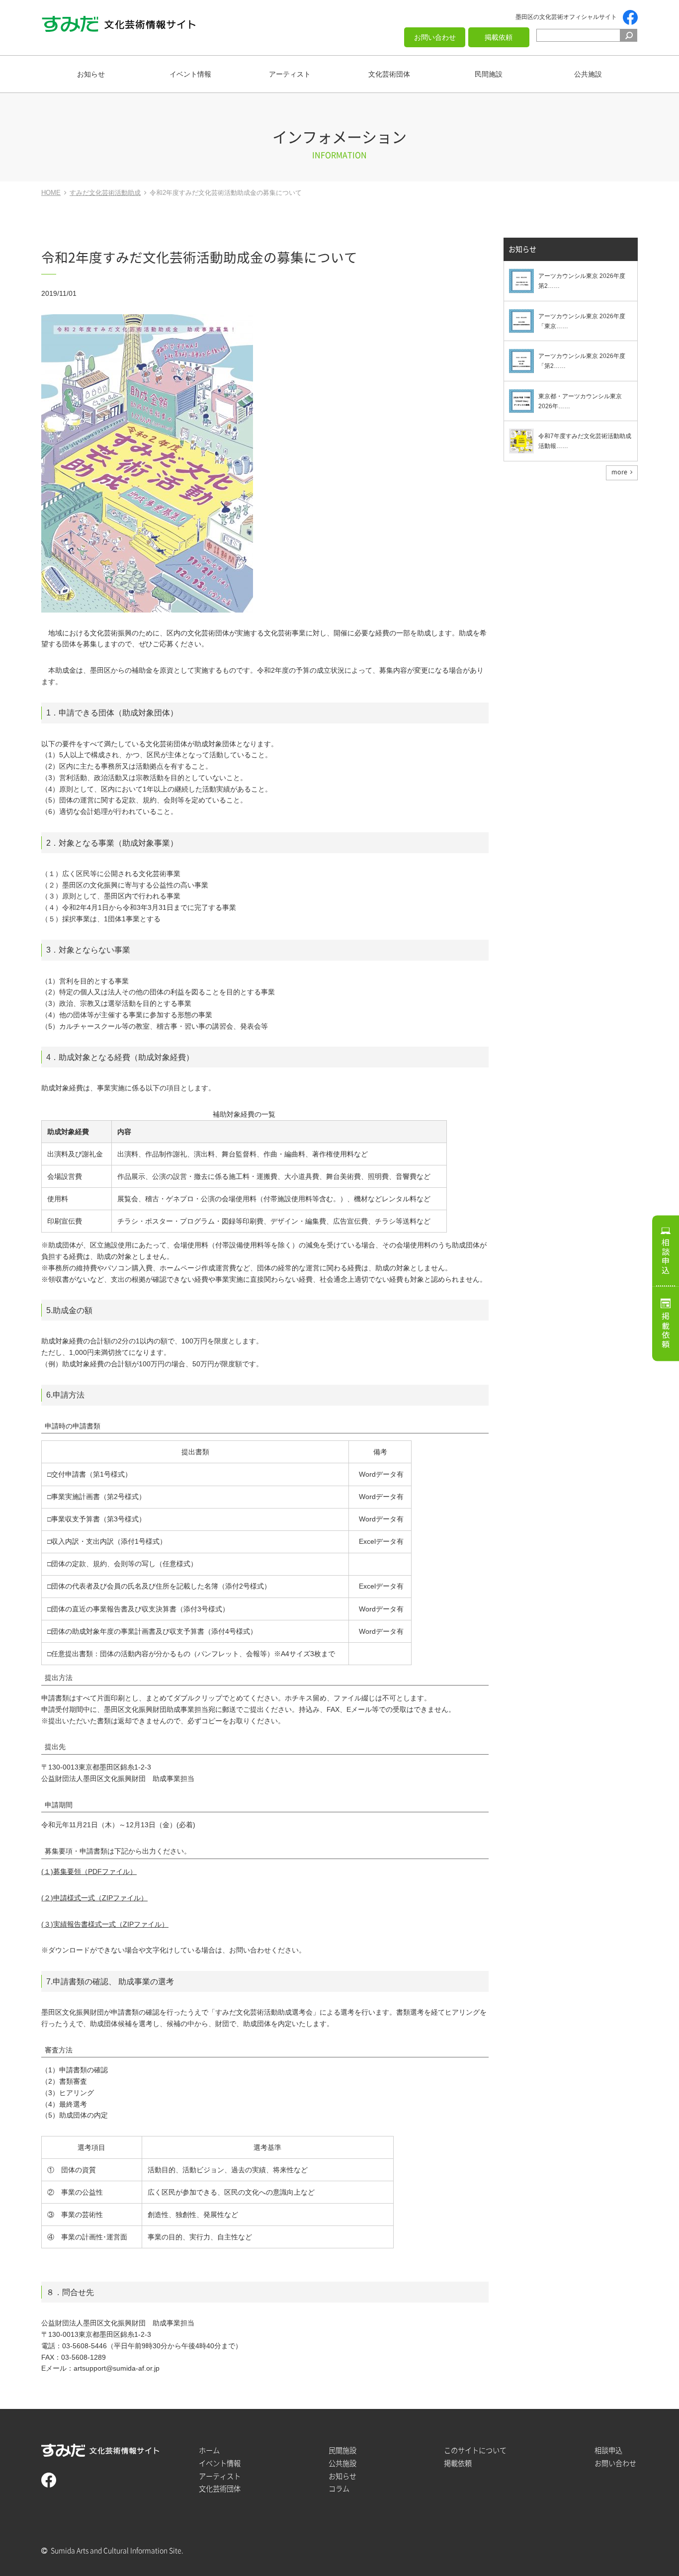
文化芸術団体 (389, 74)
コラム (339, 2489)
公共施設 (588, 74)
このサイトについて (475, 2450)
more (619, 472)
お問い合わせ (435, 37)
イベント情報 (190, 74)
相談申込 (666, 1256)
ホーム (209, 2450)
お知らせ (91, 74)
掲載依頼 (499, 37)
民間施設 (489, 74)
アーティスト (290, 74)
